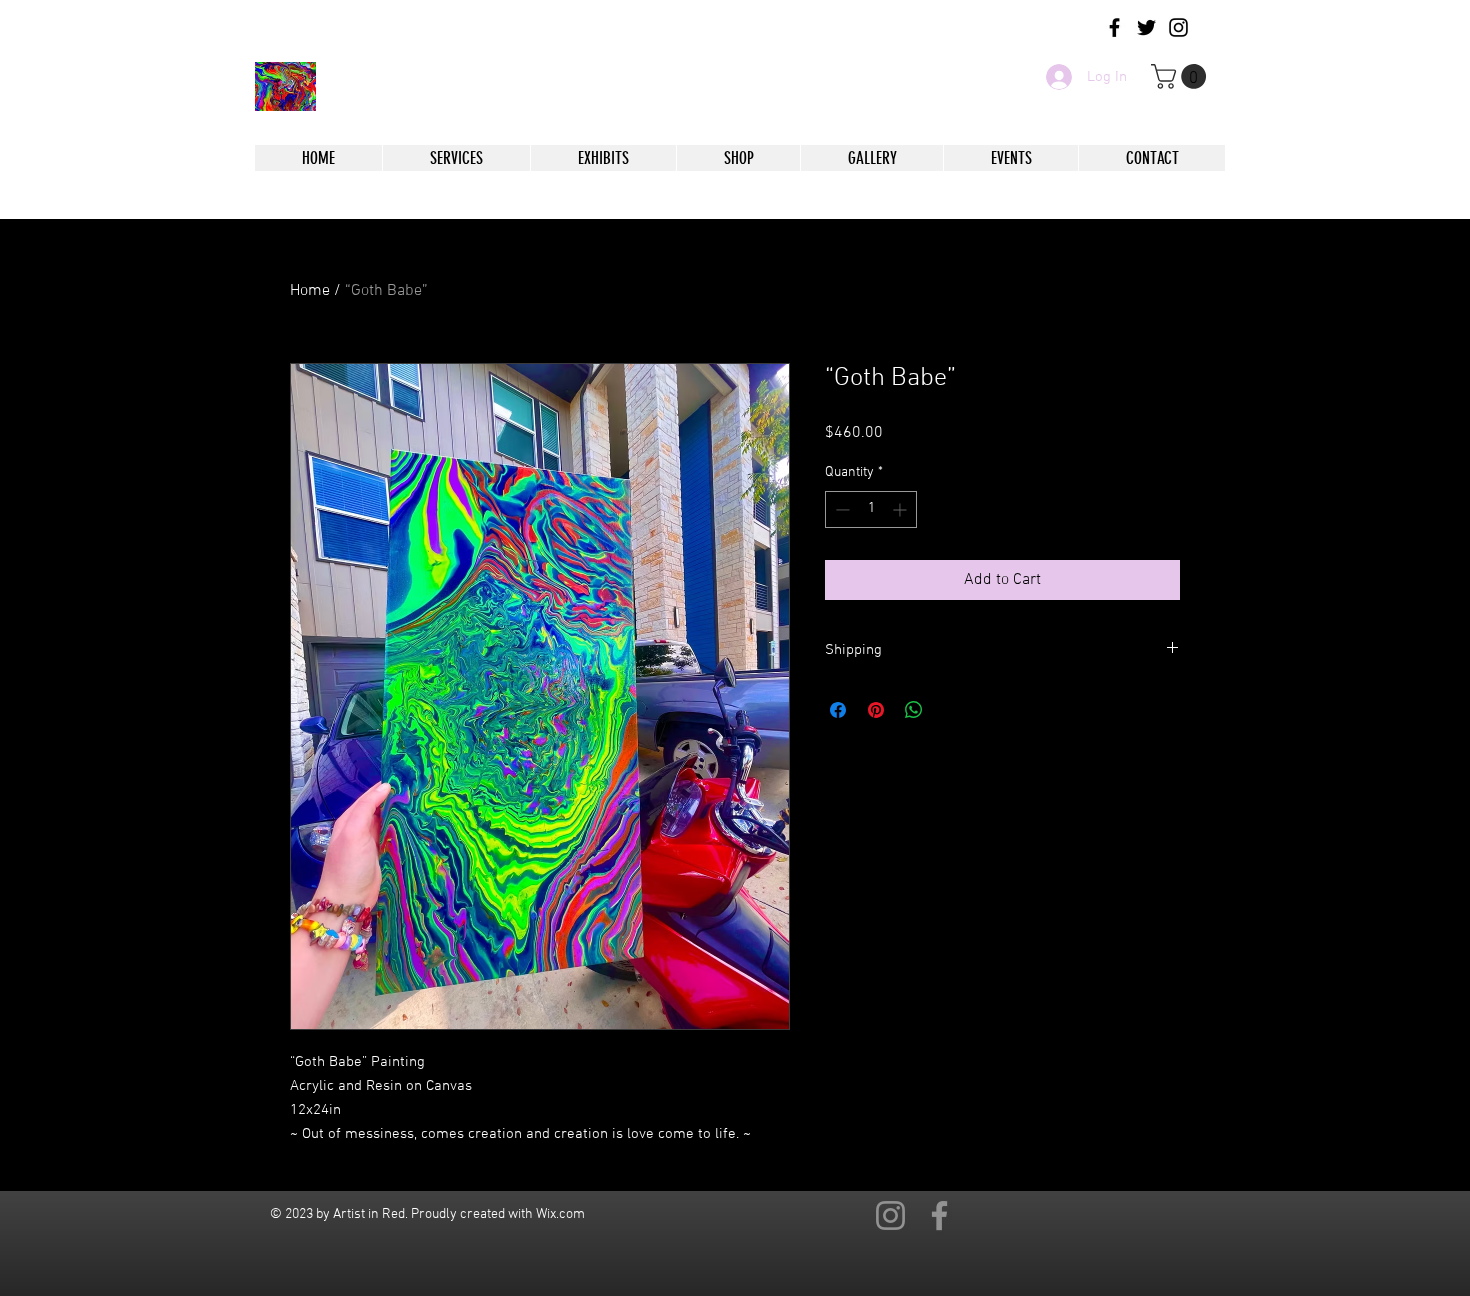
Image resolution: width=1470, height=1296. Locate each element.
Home (310, 291)
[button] (1181, 76)
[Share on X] (952, 710)
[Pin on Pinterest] (876, 710)
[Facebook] (939, 1215)
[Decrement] (840, 509)
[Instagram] (890, 1215)
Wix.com (560, 1214)
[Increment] (901, 509)
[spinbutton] (871, 509)
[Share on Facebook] (838, 710)
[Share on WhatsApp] (914, 710)
